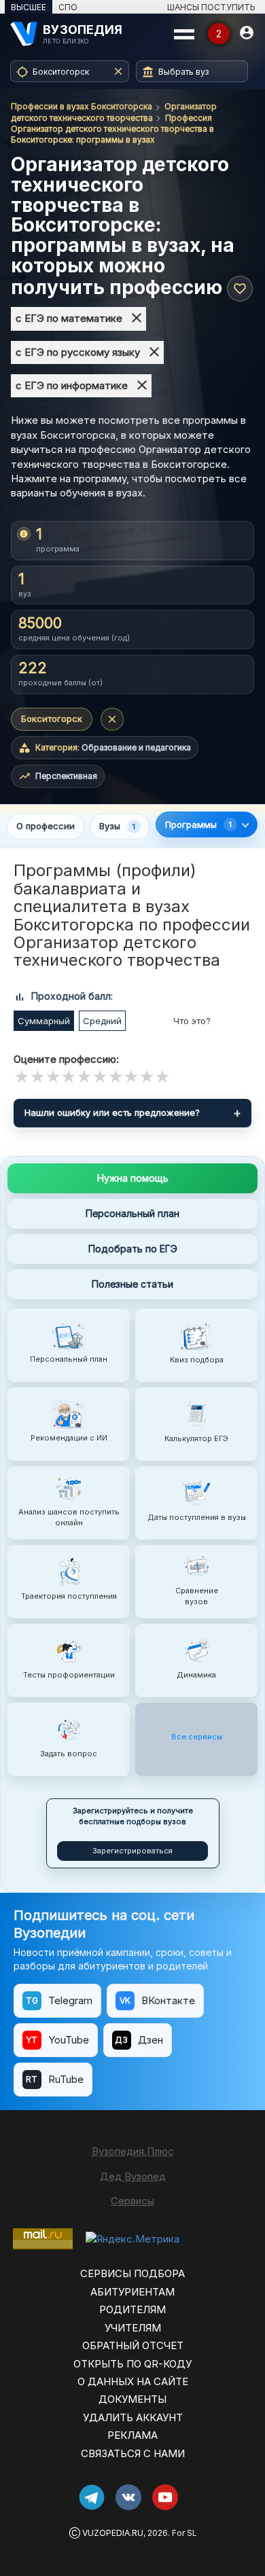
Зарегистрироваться (132, 1851)
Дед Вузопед (133, 2176)
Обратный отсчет (133, 2345)
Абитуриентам (132, 2292)
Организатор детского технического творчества (114, 112)
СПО (68, 7)
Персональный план (132, 1213)
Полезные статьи (132, 1284)
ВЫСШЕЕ (29, 7)
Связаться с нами (133, 2453)
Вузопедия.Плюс (133, 2151)
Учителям (133, 2328)
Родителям (132, 2309)
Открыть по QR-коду (132, 2364)
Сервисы (132, 2201)
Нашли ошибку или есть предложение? (112, 1112)
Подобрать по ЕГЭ (133, 1249)
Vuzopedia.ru (113, 2533)
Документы (132, 2399)
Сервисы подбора (132, 2273)
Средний (102, 1021)
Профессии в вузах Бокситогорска (82, 106)
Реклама (132, 2435)
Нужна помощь (133, 1178)
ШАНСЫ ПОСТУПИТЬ (211, 7)
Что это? (192, 1021)
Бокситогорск (52, 719)
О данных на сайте (133, 2381)
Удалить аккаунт (133, 2417)
